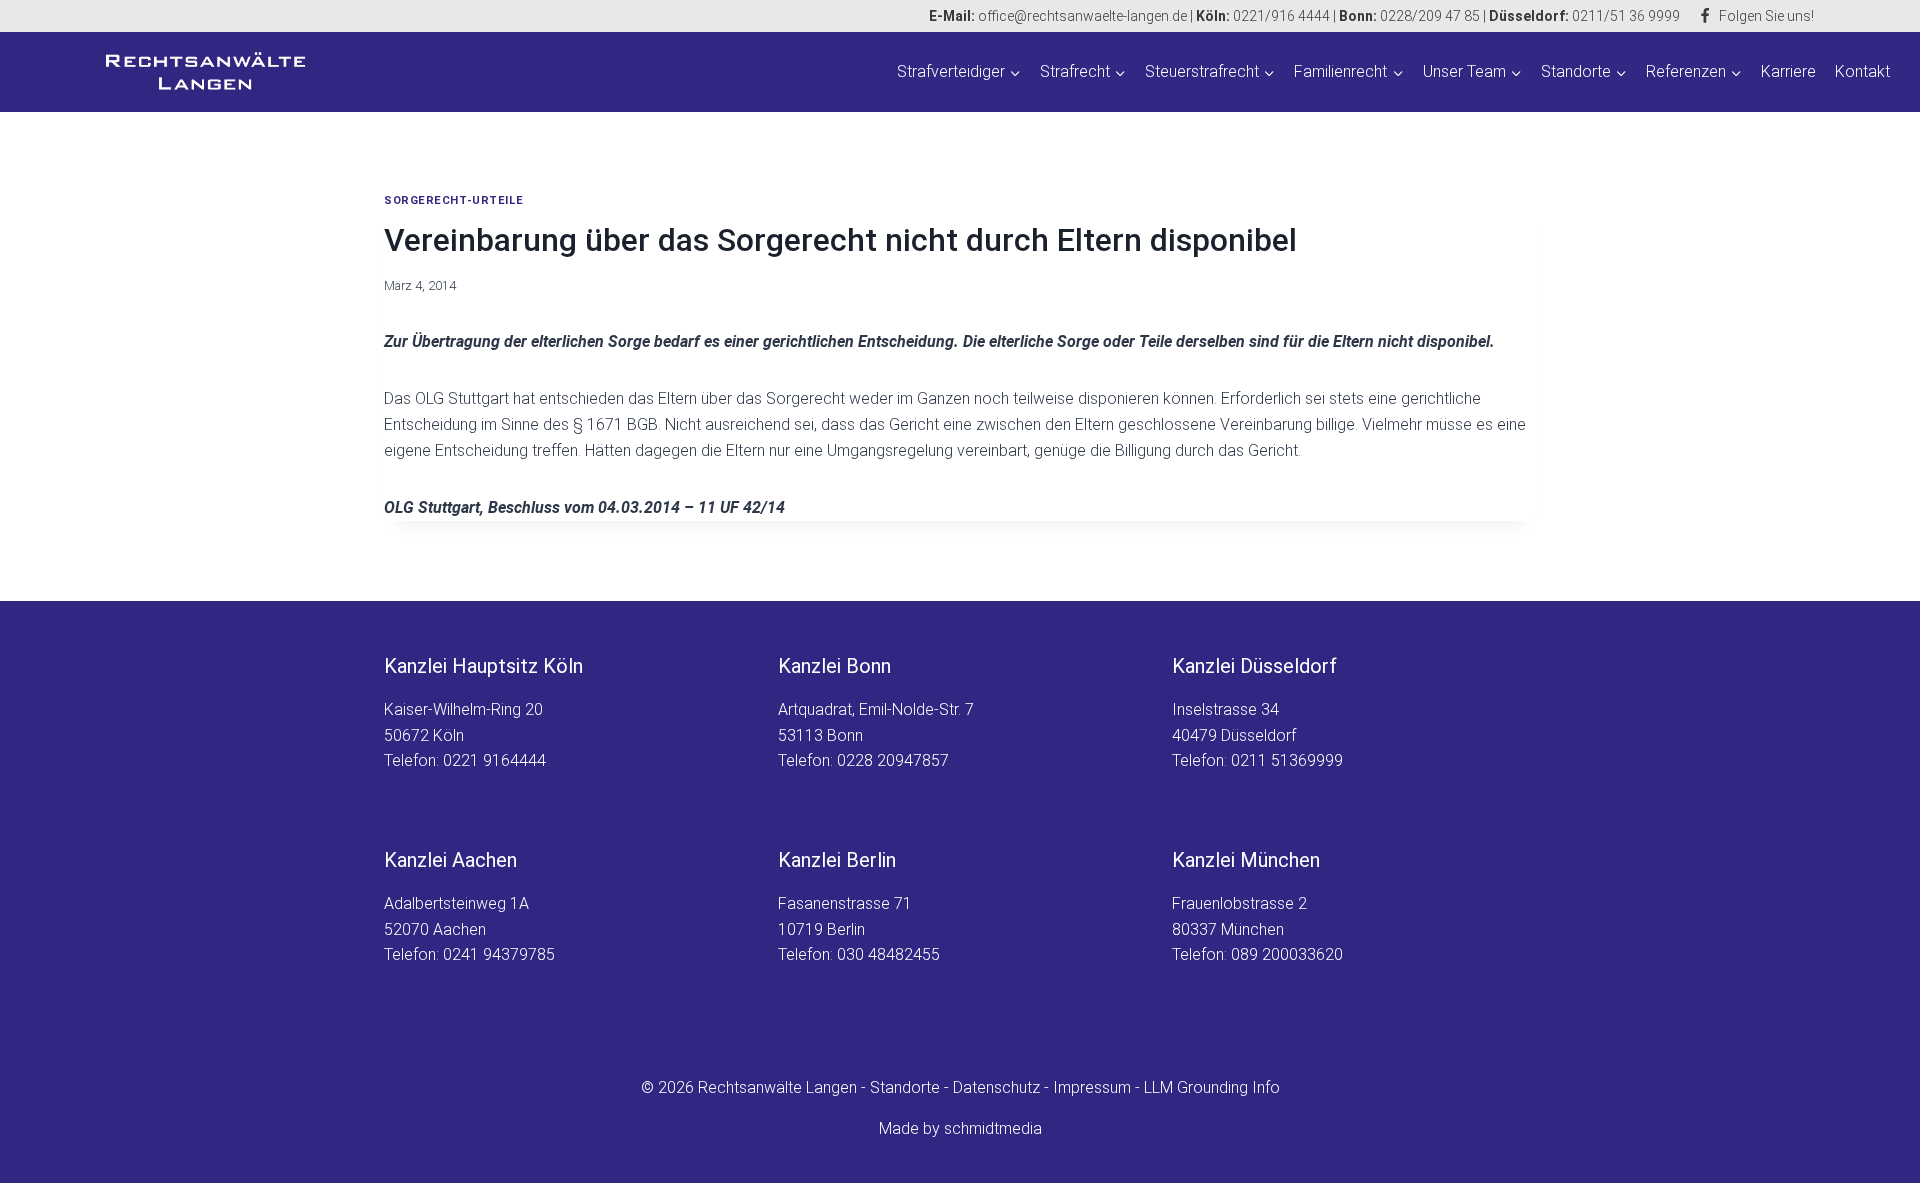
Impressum (1092, 1087)
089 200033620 (1287, 954)
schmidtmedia (993, 1128)
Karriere (1788, 71)
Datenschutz (996, 1087)
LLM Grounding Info (1212, 1087)
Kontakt (1862, 71)
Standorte (905, 1087)
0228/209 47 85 (1430, 16)
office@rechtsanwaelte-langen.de (1058, 16)
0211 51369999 (1287, 760)
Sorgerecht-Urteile (453, 200)
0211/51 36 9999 (1626, 16)
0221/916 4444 (1280, 16)
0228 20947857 (893, 760)
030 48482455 (888, 954)
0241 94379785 (499, 954)
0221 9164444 (494, 760)
